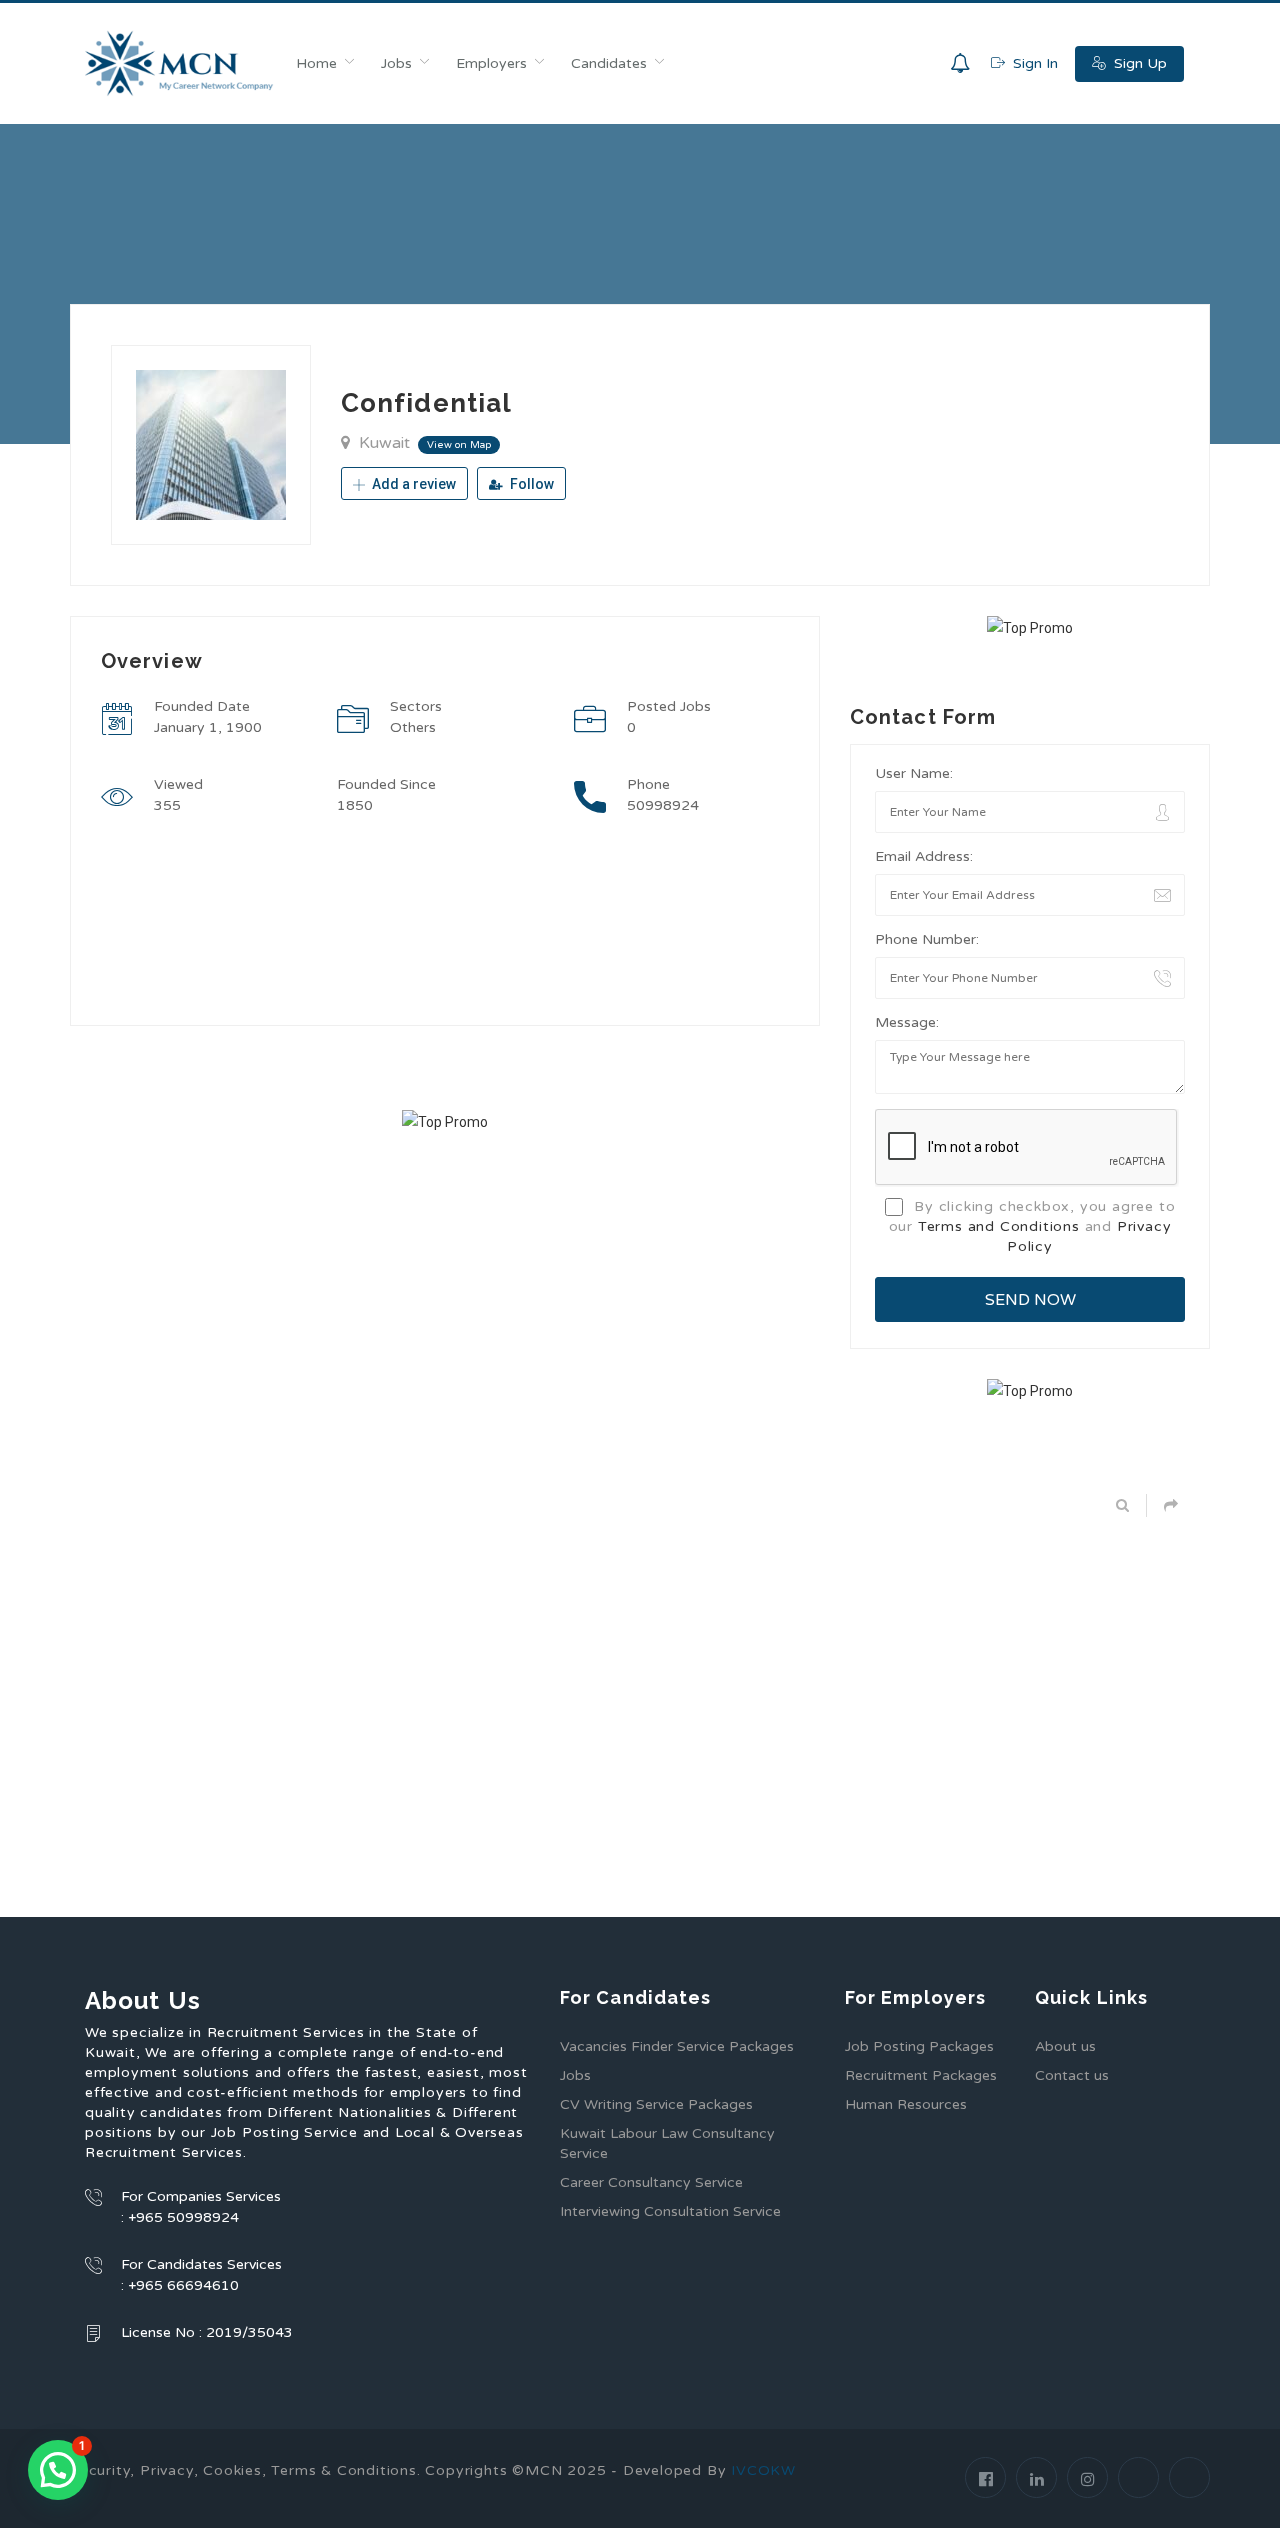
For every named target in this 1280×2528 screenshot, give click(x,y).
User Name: (914, 773)
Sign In (1033, 63)
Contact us (1072, 2075)
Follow (530, 484)
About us (1065, 2046)
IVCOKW (763, 2470)
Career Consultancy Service (651, 2182)
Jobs (396, 63)
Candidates (609, 63)
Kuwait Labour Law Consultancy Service (667, 2143)
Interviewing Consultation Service (670, 2211)
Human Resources (906, 2104)
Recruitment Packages (921, 2075)
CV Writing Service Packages (656, 2104)
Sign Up (1138, 63)
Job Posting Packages (919, 2046)
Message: (907, 1022)
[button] (58, 2470)
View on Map (459, 445)
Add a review (412, 484)
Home (316, 63)
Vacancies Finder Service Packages (677, 2046)
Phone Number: (927, 939)
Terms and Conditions (999, 1226)
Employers (491, 63)
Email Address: (924, 856)
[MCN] (179, 63)
